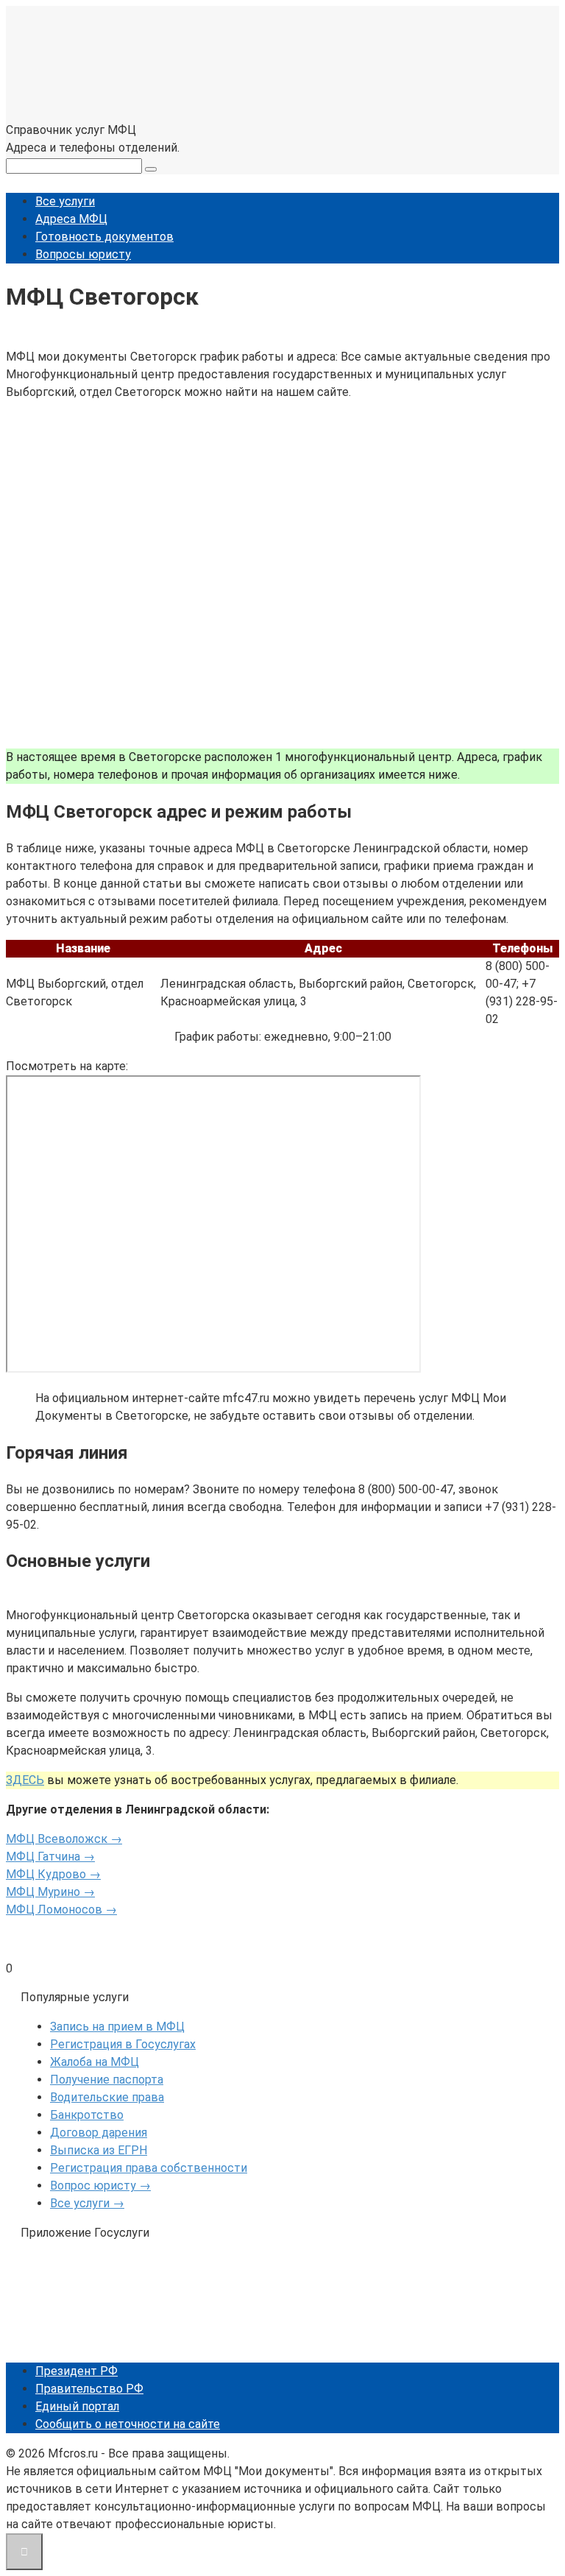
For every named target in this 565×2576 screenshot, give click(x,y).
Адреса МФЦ (71, 219)
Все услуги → (87, 2203)
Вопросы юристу (83, 254)
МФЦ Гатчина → (50, 1857)
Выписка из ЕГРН (99, 2150)
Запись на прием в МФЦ (117, 2027)
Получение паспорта (107, 2080)
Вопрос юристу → (100, 2186)
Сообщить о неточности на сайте (128, 2424)
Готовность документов (104, 237)
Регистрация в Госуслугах (123, 2044)
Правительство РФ (89, 2389)
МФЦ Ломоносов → (61, 1910)
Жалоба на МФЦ (95, 2062)
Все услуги (65, 201)
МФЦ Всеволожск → (64, 1839)
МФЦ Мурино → (50, 1892)
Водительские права (107, 2097)
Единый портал (77, 2406)
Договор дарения (99, 2133)
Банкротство (87, 2115)
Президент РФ (77, 2371)
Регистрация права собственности (149, 2168)
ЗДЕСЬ (25, 1780)
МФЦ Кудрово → (53, 1874)
